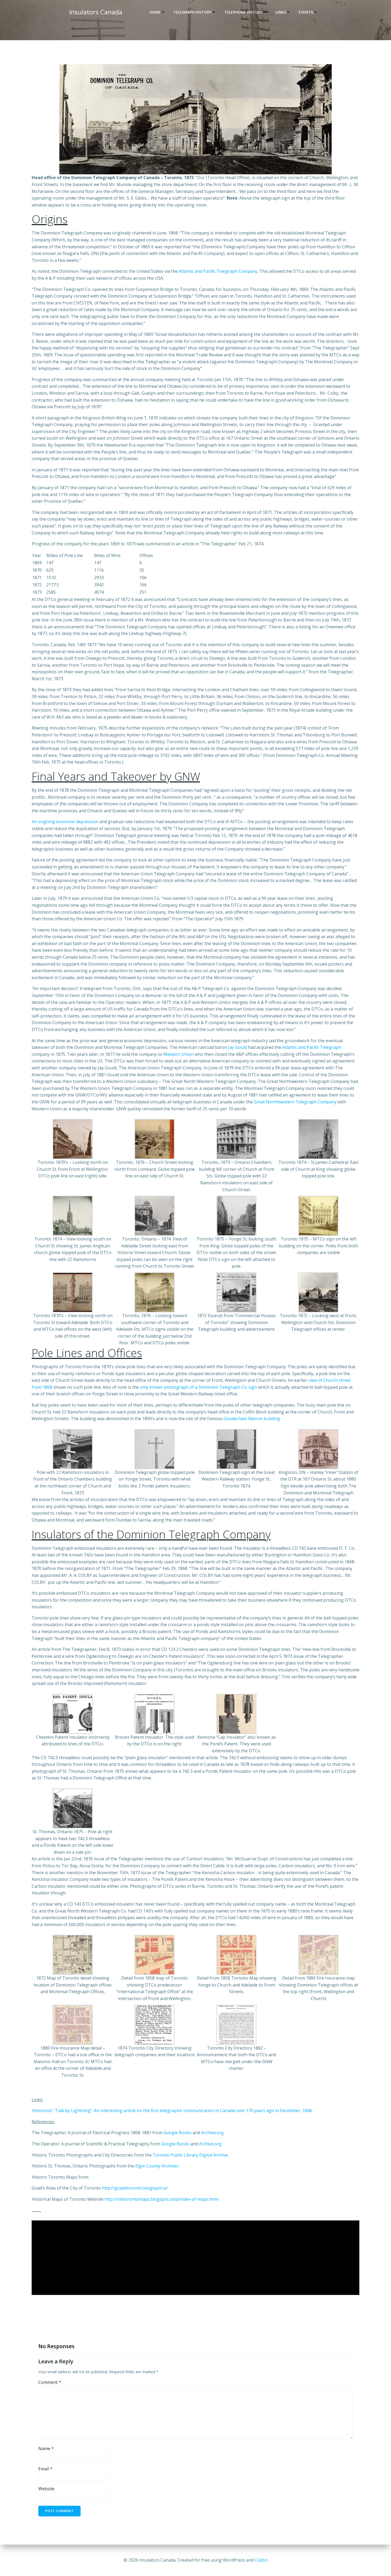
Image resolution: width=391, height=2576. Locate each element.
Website (46, 2489)
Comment (50, 2382)
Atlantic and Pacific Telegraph (312, 1047)
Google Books (177, 2133)
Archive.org (212, 2133)
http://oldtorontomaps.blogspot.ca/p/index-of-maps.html (161, 2199)
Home (155, 12)
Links (281, 12)
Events (306, 12)
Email (45, 2469)
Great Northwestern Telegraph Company (295, 1102)
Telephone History (244, 12)
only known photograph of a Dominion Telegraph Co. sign (198, 1387)
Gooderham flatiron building (252, 1419)
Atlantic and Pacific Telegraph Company (218, 271)
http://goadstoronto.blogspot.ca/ (135, 2188)
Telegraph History (192, 12)
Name (46, 2449)
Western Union (178, 1054)
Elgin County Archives (157, 2166)
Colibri (261, 2560)
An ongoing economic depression (65, 822)
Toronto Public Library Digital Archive (190, 2155)
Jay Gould (238, 1047)
